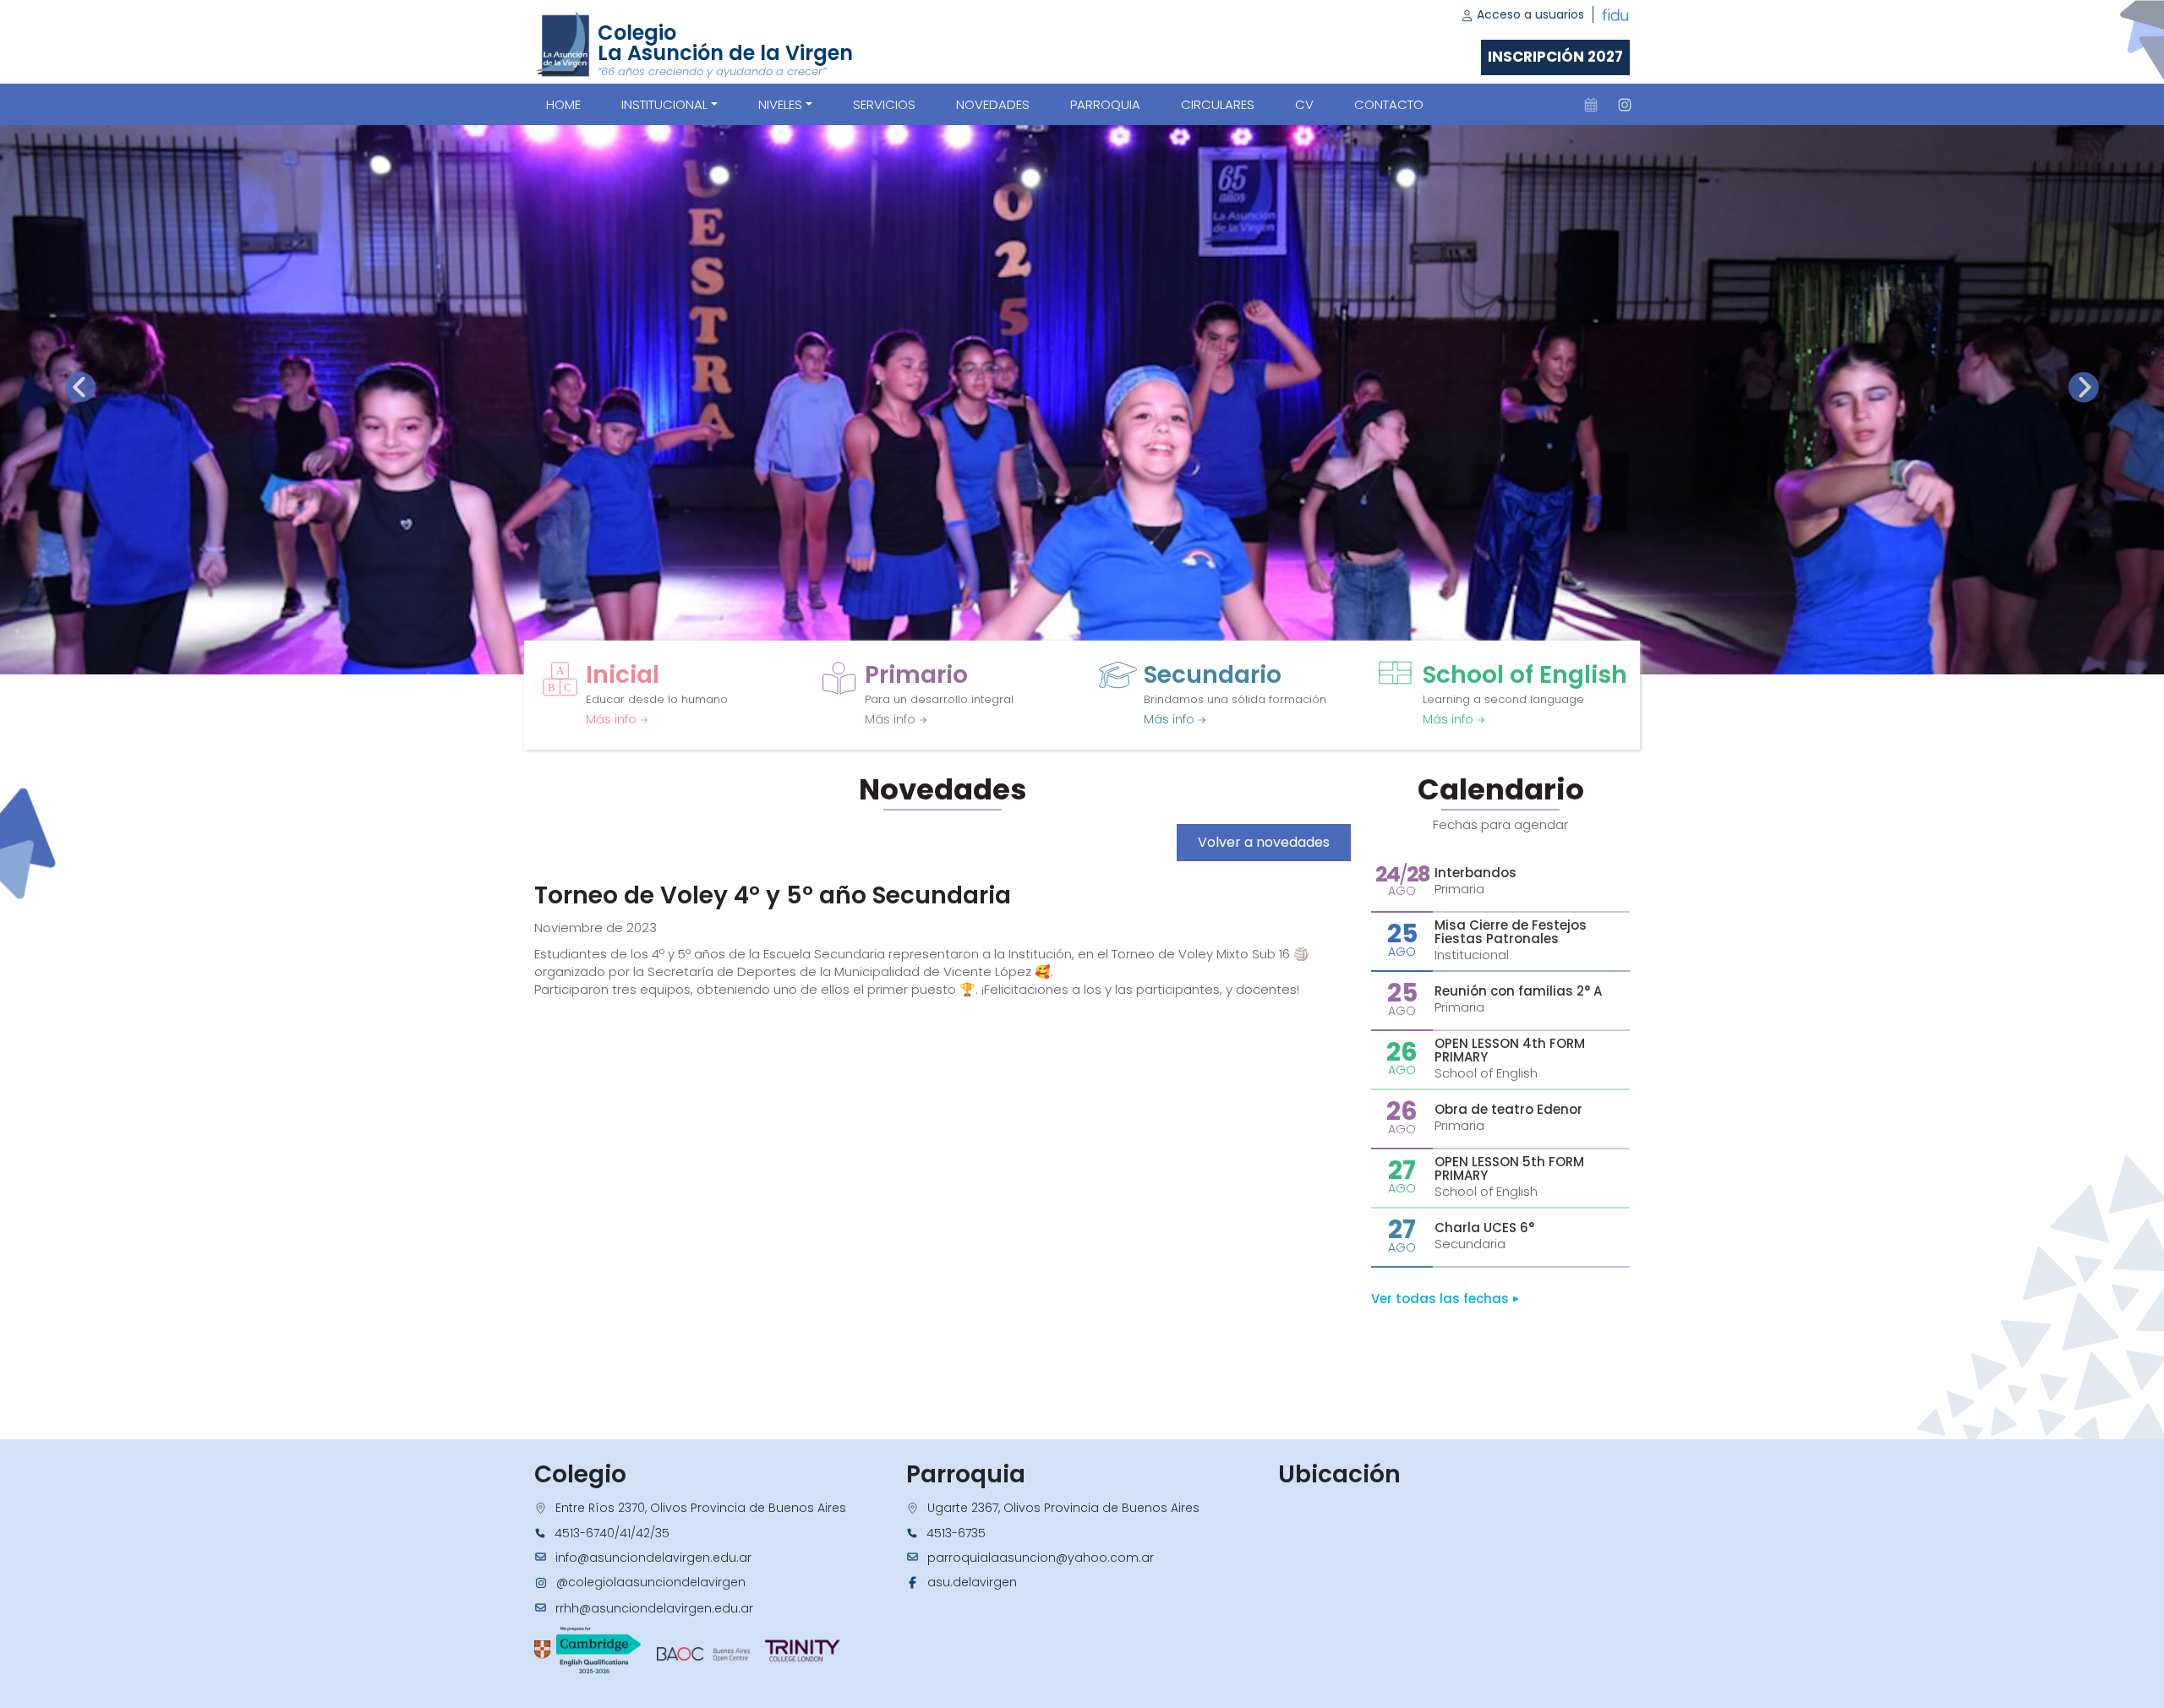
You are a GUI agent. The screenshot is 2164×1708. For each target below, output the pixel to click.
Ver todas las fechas (1442, 1299)
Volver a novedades (1264, 842)
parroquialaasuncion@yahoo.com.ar (1041, 1558)
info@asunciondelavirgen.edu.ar (653, 1558)
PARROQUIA (1105, 104)
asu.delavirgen (972, 1582)
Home (563, 104)
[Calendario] (1591, 105)
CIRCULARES (1218, 104)
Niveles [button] (780, 104)
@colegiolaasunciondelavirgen (651, 1582)
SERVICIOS (884, 104)
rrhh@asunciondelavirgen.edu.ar (654, 1608)
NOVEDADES (993, 104)
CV (1304, 104)
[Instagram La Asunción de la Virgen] (1625, 105)
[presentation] (80, 387)
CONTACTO (1389, 104)
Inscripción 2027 (1555, 57)
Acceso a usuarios (1529, 14)
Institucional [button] (664, 104)
